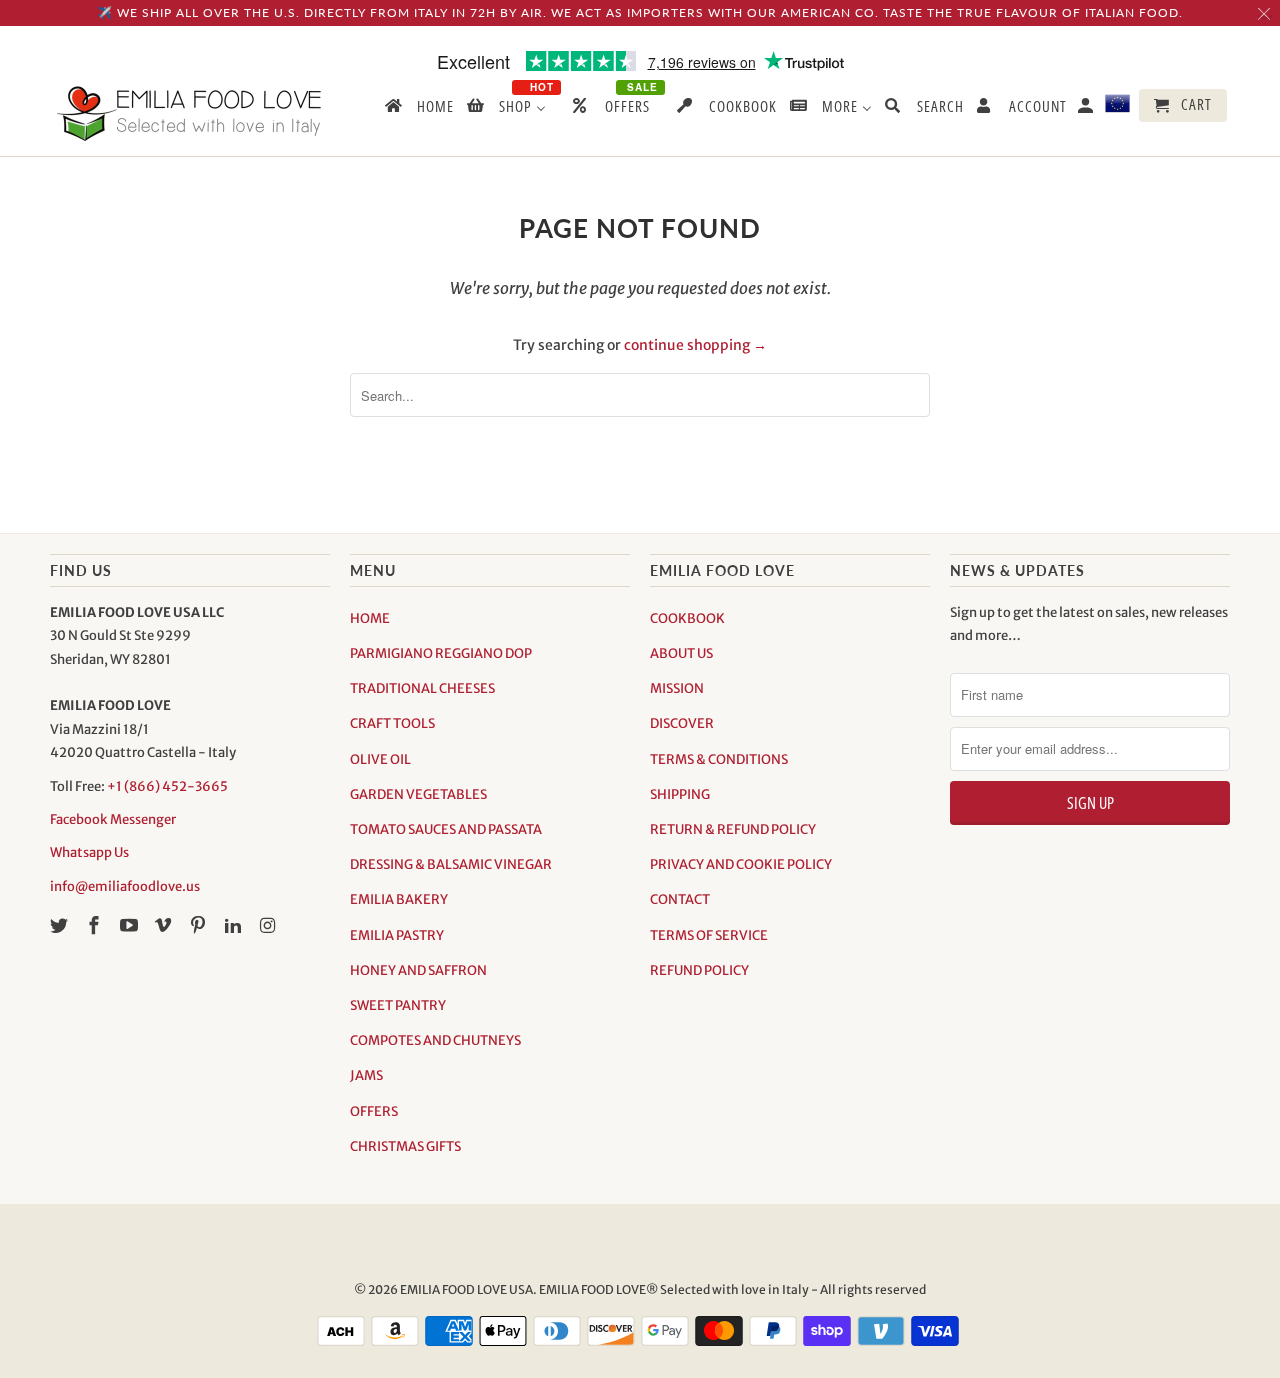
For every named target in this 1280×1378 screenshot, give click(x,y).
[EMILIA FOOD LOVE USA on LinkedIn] (235, 925)
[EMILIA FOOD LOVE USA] (190, 113)
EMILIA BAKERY (399, 899)
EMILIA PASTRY (397, 935)
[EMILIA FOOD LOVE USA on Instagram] (270, 925)
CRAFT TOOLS (392, 723)
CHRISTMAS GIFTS (405, 1146)
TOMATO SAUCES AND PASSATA (446, 829)
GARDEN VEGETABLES (418, 794)
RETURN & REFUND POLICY (733, 829)
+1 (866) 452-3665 (167, 786)
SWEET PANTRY (398, 1005)
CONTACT (680, 899)
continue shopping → (695, 345)
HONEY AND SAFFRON (418, 970)
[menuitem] (418, 110)
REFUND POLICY (699, 970)
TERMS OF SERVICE (709, 935)
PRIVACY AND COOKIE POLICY (741, 864)
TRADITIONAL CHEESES (422, 688)
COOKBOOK (687, 618)
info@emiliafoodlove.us (125, 886)
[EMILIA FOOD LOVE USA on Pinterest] (200, 925)
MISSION (677, 688)
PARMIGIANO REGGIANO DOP (441, 653)
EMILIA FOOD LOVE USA (466, 1289)
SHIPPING (680, 794)
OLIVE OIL (380, 759)
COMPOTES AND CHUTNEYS (435, 1040)
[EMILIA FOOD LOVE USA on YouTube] (131, 925)
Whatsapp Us (89, 852)
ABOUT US (681, 653)
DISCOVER (682, 723)
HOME (370, 618)
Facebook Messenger (113, 819)
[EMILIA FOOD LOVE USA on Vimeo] (165, 925)
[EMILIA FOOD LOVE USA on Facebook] (96, 925)
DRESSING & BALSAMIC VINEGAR (451, 864)
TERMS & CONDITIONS (719, 759)
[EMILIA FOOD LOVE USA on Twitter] (61, 925)
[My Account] (1087, 109)
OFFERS (374, 1111)
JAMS (366, 1075)
